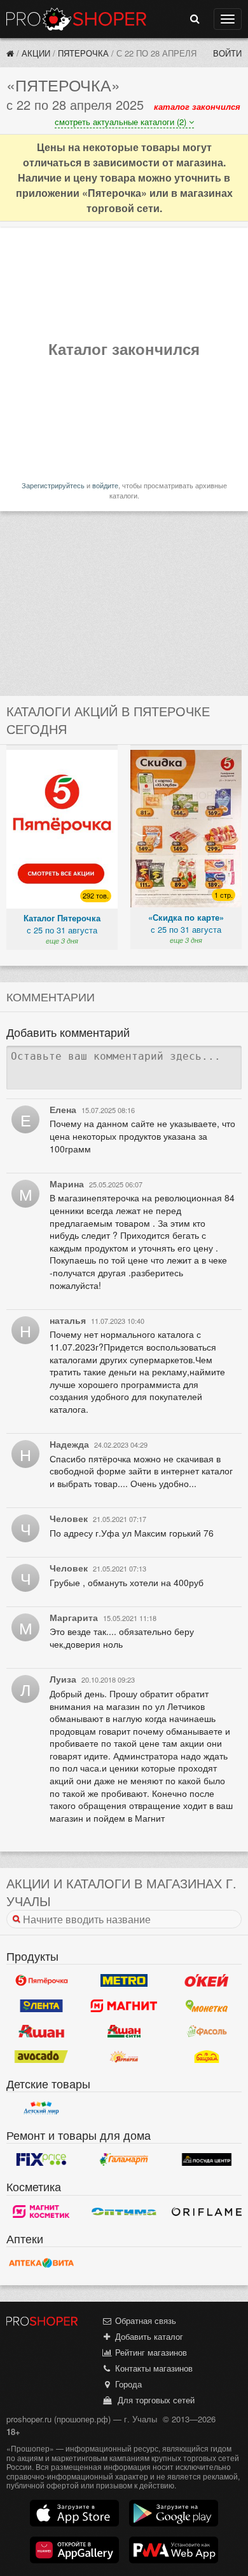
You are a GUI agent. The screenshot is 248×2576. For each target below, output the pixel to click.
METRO (124, 1980)
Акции (36, 53)
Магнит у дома (124, 2006)
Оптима (124, 2212)
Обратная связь (144, 2320)
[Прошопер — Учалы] (10, 53)
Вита (41, 2263)
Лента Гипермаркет (41, 2006)
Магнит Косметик (41, 2212)
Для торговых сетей (154, 2400)
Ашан (41, 2031)
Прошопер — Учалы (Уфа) (76, 19)
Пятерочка (83, 53)
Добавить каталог (148, 2336)
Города (127, 2384)
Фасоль (207, 2031)
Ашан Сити (124, 2031)
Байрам (207, 2057)
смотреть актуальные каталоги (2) (122, 122)
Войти (227, 53)
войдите (105, 485)
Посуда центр (207, 2159)
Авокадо (41, 2057)
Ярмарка (124, 2057)
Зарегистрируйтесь (53, 485)
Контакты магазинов (153, 2368)
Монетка (207, 2006)
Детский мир (41, 2108)
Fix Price (41, 2159)
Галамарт (124, 2159)
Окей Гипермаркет (207, 1980)
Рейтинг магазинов (150, 2352)
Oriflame (207, 2212)
